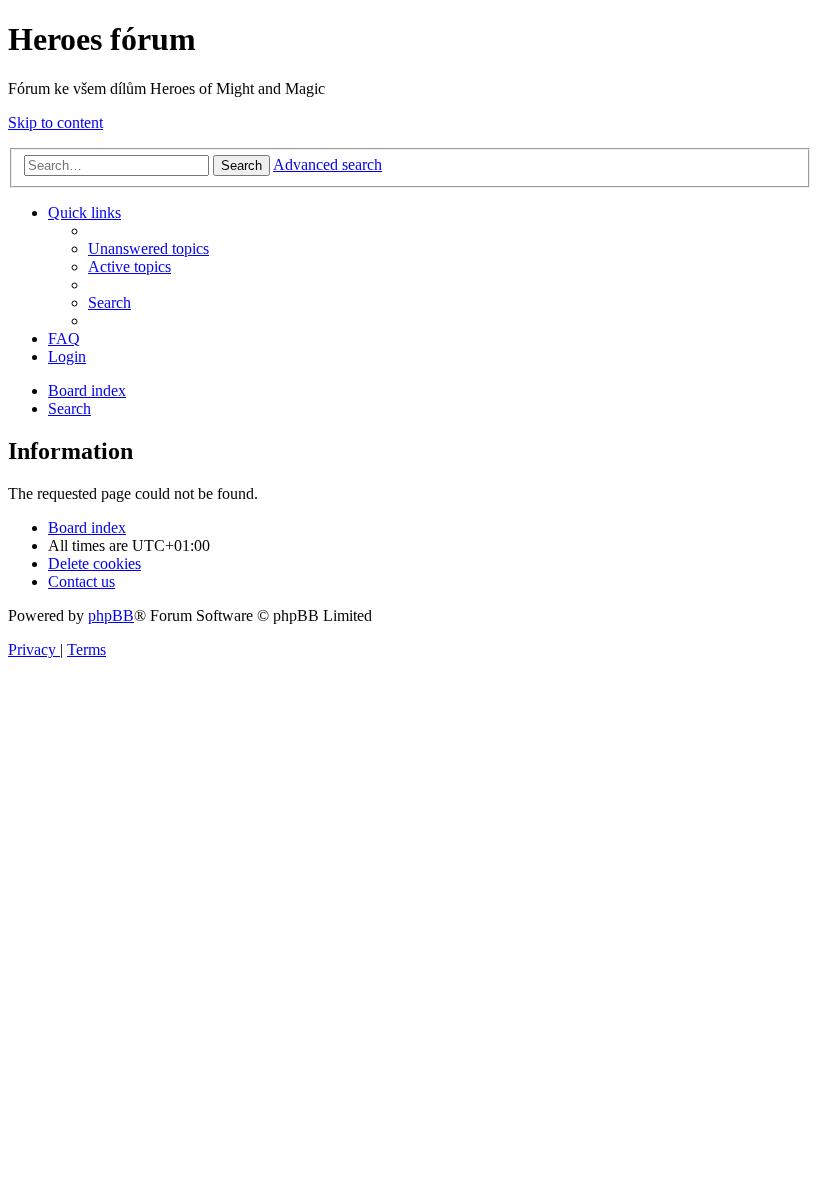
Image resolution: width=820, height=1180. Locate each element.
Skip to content (55, 122)
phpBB (111, 615)
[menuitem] (148, 248)
